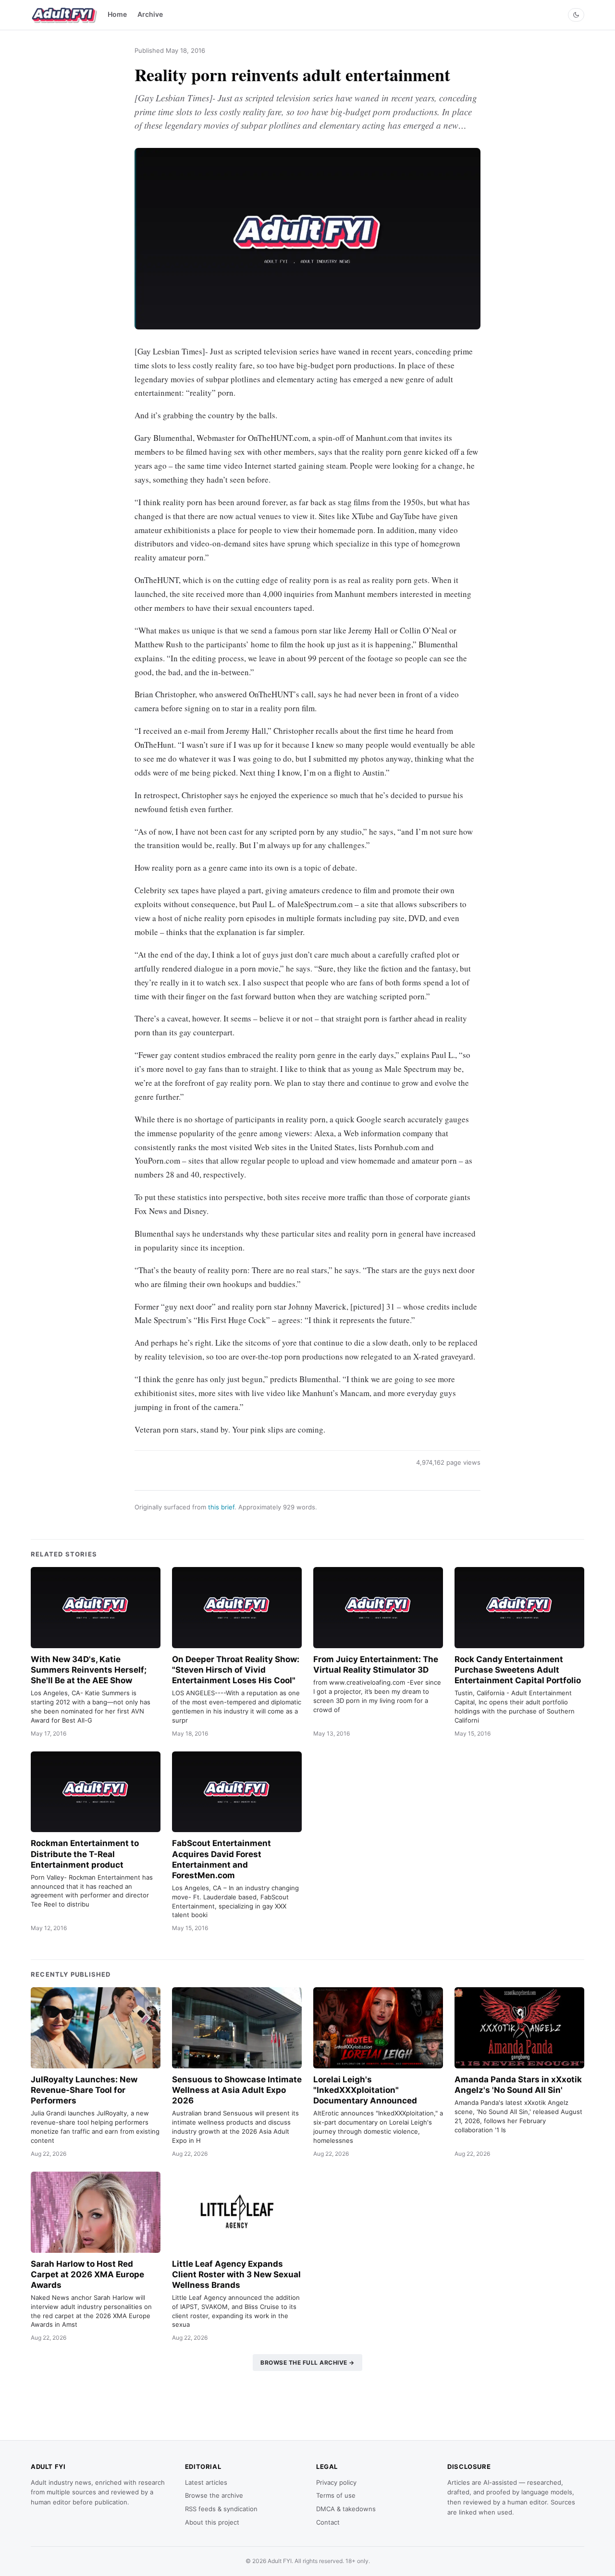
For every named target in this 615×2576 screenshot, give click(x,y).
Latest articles (206, 2482)
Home (117, 14)
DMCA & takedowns (346, 2509)
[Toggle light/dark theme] (576, 15)
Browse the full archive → (307, 2363)
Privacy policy (336, 2482)
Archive (150, 14)
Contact (328, 2522)
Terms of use (336, 2495)
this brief (221, 1507)
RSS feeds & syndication (221, 2509)
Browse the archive (214, 2495)
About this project (212, 2522)
